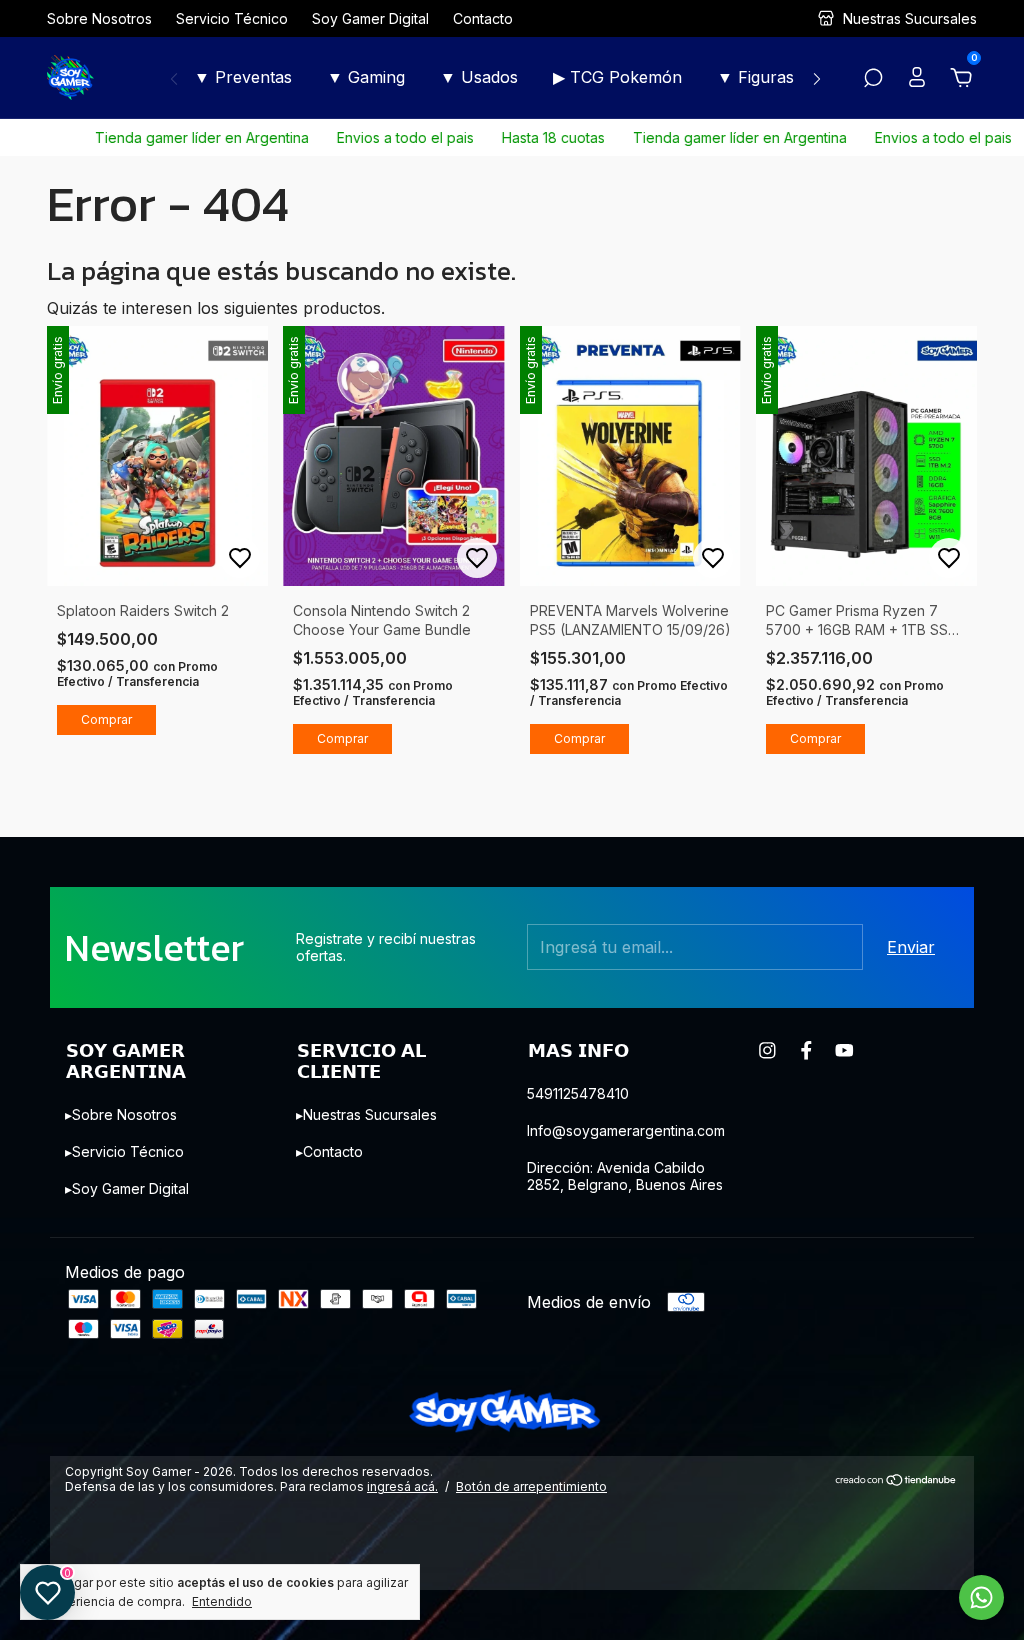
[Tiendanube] (896, 1481)
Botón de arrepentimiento (531, 1486)
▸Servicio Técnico (124, 1151)
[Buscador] (873, 79)
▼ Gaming (366, 77)
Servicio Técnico (232, 18)
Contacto (483, 18)
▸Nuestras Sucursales (366, 1114)
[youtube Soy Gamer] (844, 1050)
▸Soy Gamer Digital (127, 1188)
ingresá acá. (402, 1486)
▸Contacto (329, 1151)
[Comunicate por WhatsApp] (981, 1597)
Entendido (222, 1601)
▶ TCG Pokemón (617, 77)
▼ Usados (479, 77)
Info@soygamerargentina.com (626, 1130)
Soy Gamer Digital (370, 18)
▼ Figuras (755, 77)
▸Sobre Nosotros (121, 1114)
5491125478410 (578, 1093)
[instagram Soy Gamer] (767, 1050)
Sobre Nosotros (99, 18)
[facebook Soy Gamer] (806, 1050)
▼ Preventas (243, 77)
